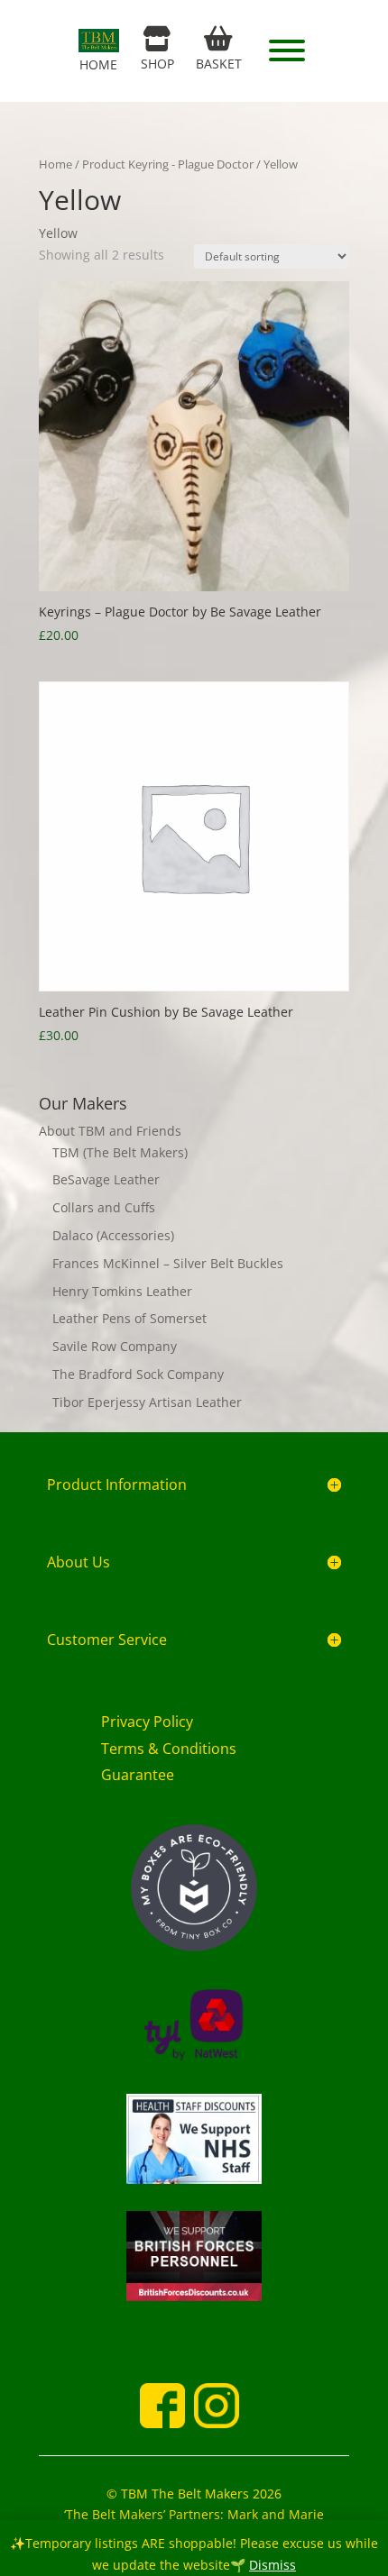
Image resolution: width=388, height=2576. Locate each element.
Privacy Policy (147, 1722)
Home (55, 164)
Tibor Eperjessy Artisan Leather (147, 1402)
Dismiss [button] (273, 2565)
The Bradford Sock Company (138, 1374)
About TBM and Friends (110, 1131)
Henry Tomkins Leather (122, 1291)
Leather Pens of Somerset (129, 1318)
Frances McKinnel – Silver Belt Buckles (168, 1263)
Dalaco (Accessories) (113, 1235)
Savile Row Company (115, 1346)
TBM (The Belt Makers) (120, 1152)
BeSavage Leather (106, 1179)
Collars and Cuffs (104, 1207)
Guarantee (138, 1775)
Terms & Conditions (169, 1749)
